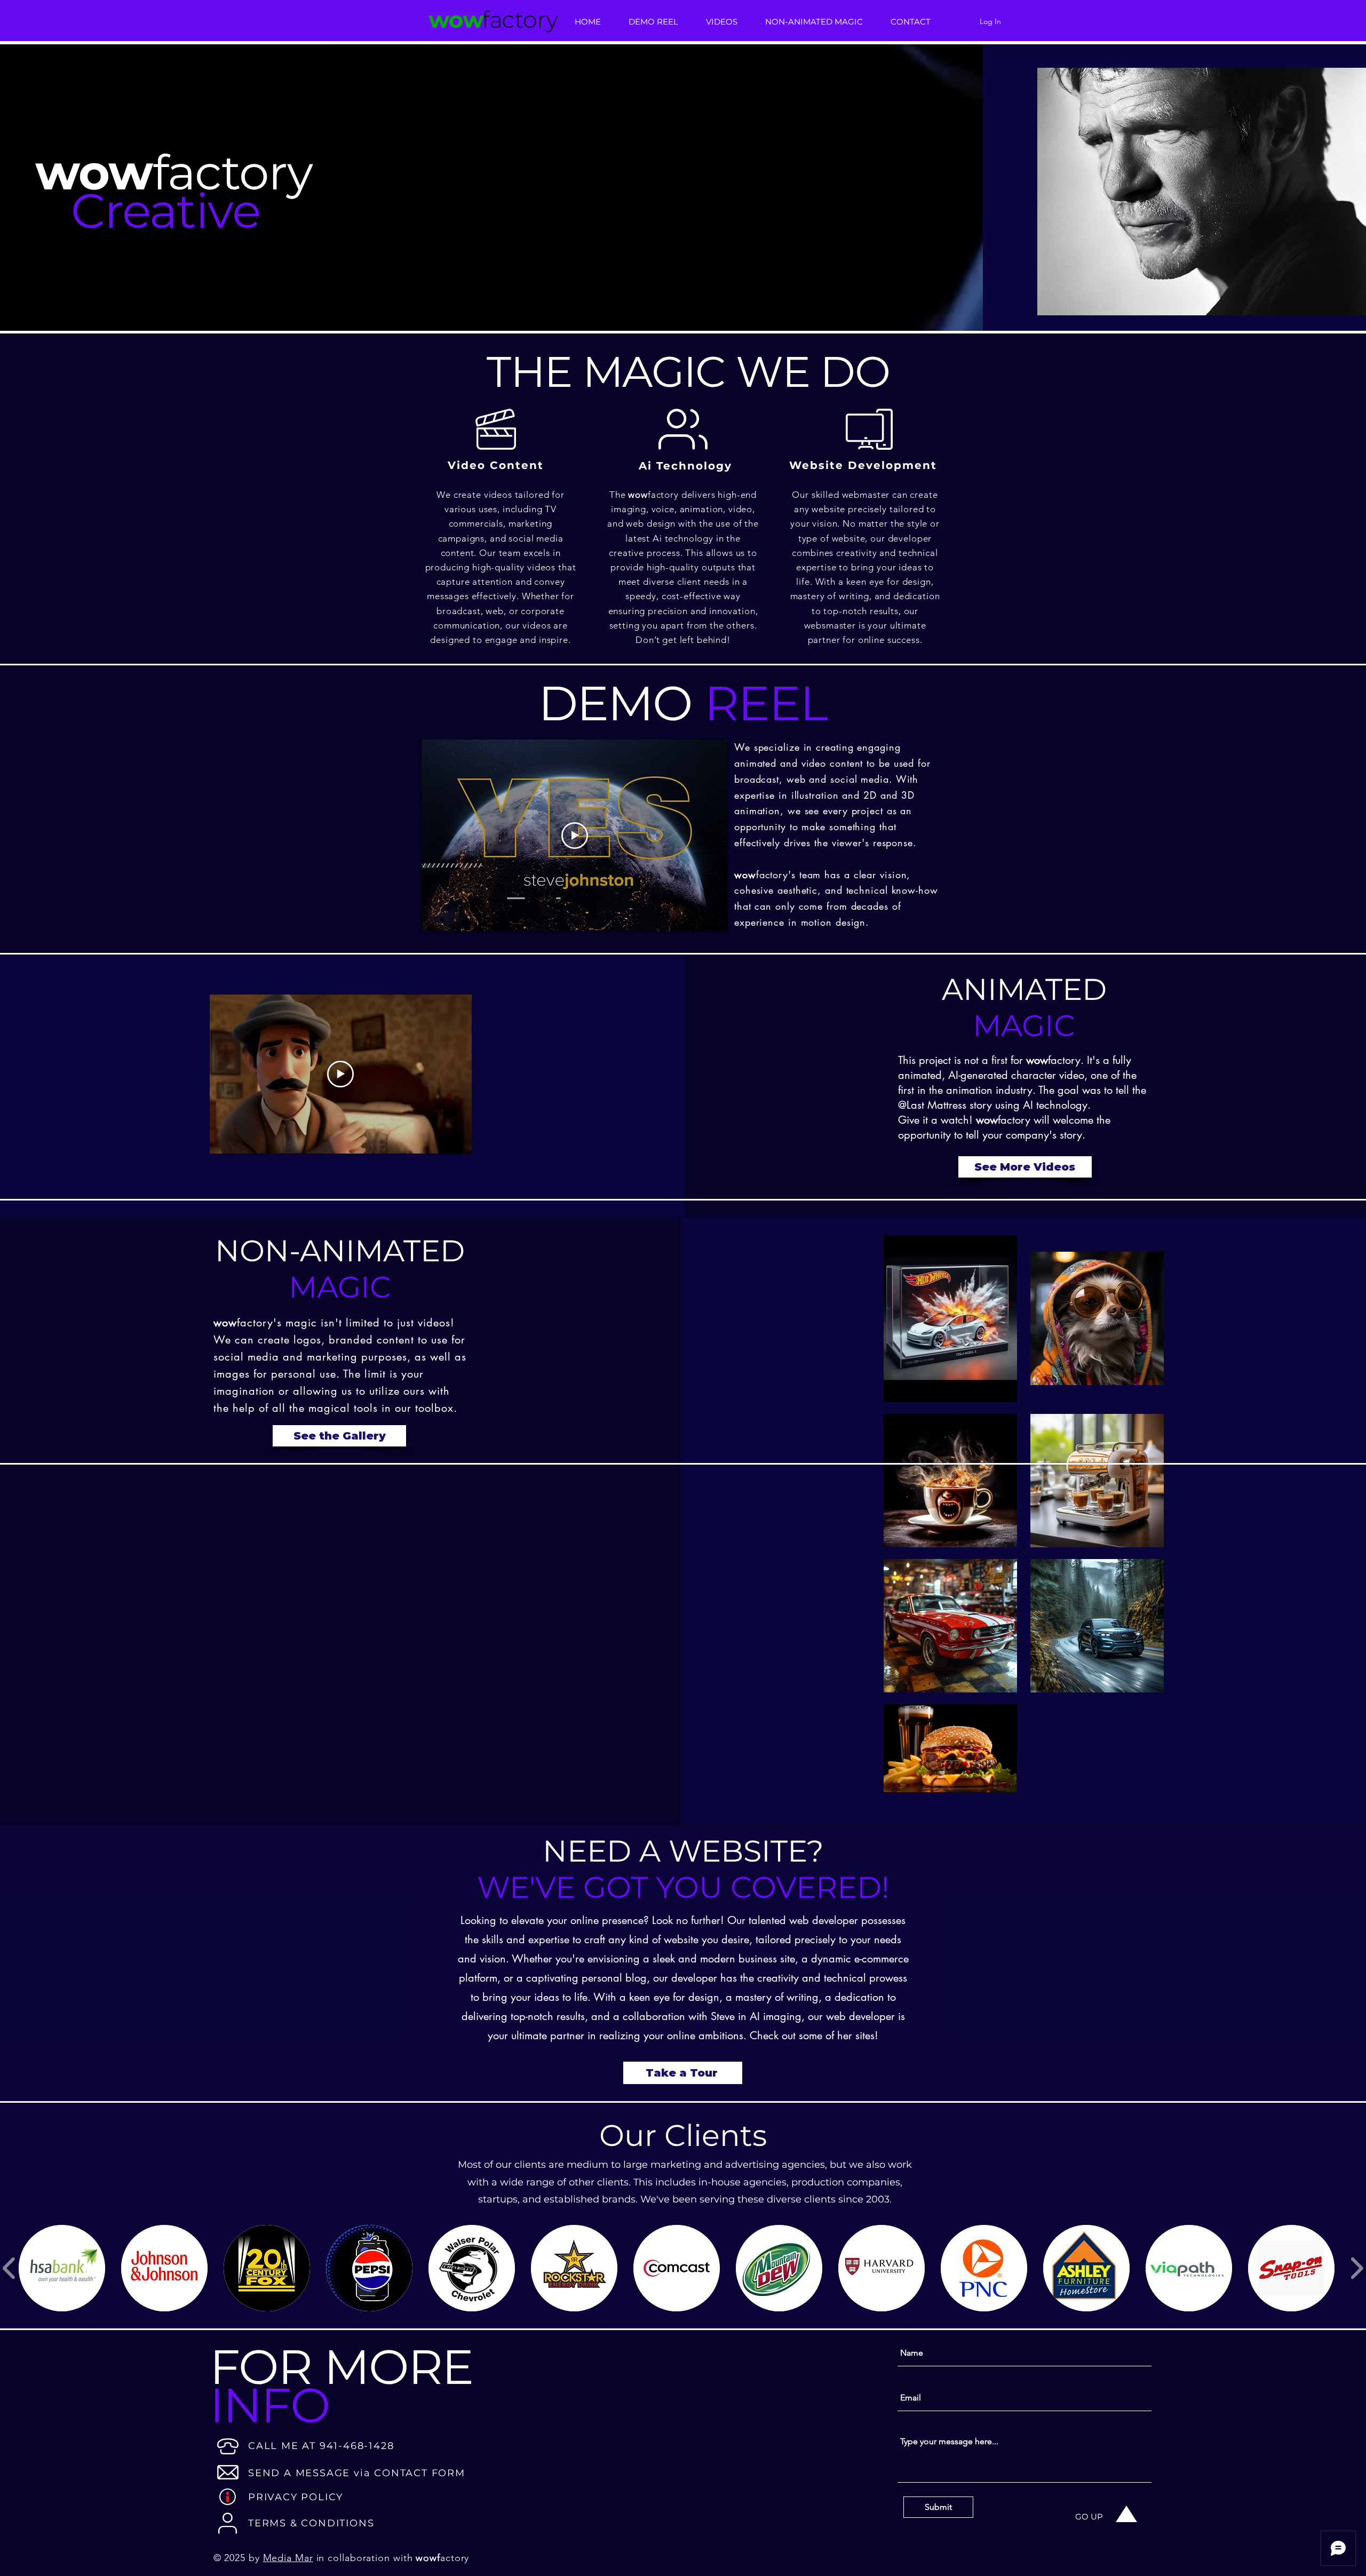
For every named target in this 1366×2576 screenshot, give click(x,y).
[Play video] (575, 836)
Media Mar (288, 2558)
